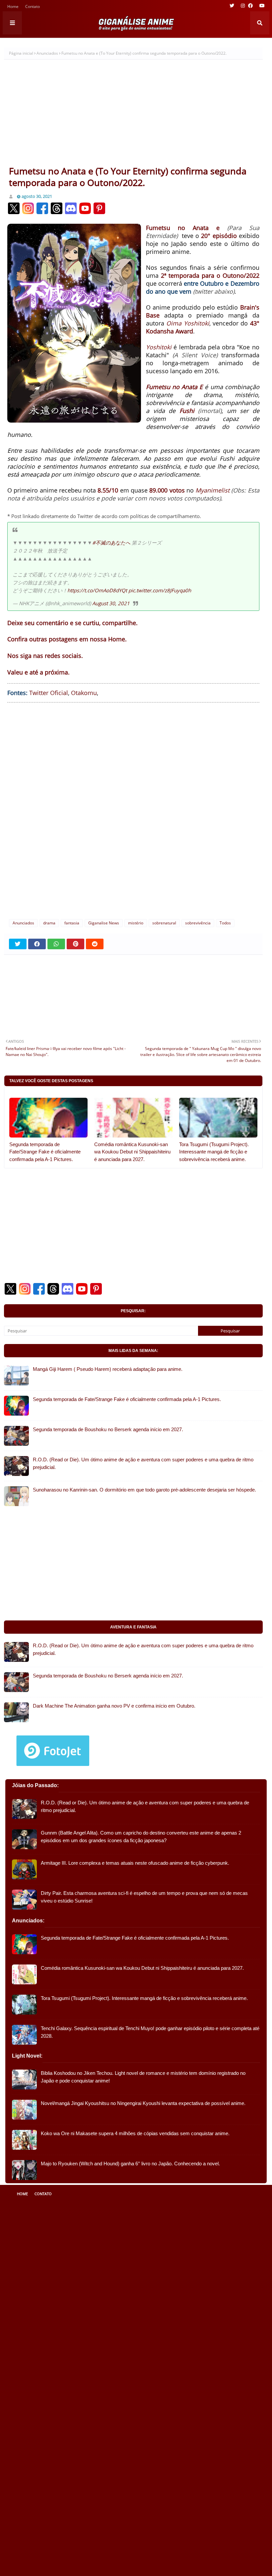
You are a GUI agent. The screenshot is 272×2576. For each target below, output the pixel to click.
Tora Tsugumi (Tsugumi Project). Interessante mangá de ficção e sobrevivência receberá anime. (214, 1152)
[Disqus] (133, 810)
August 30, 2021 (111, 603)
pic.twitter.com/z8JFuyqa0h (160, 590)
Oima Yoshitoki (188, 323)
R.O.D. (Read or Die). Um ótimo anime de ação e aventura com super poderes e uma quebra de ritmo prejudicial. (143, 1463)
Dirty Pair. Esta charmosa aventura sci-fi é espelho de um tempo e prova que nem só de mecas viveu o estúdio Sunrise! (144, 1897)
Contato (33, 7)
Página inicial (21, 53)
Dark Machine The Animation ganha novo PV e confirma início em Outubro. (114, 1706)
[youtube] (261, 6)
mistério (136, 923)
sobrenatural (164, 923)
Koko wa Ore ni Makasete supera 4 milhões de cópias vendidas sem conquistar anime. (135, 2133)
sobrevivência (198, 923)
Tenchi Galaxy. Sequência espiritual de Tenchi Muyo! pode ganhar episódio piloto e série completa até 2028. (150, 2032)
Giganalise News (104, 923)
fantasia (72, 923)
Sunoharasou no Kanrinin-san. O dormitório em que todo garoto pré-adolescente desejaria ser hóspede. (144, 1490)
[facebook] (250, 6)
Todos (225, 923)
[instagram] (243, 6)
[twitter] (232, 6)
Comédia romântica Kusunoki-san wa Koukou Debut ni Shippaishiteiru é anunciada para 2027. (132, 1152)
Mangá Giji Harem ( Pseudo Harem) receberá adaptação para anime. (108, 1369)
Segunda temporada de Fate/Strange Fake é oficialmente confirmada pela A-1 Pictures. (45, 1152)
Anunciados (47, 53)
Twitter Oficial (49, 693)
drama (49, 923)
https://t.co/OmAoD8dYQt (97, 590)
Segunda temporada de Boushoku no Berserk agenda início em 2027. (108, 1429)
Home (13, 7)
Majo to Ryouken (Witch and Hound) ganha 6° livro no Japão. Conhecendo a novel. (130, 2164)
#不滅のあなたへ (111, 543)
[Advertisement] (133, 115)
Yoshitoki (159, 347)
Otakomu (84, 693)
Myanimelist (212, 490)
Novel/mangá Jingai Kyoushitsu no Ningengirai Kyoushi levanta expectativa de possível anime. (143, 2103)
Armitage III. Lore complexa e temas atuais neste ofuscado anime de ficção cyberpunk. (135, 1863)
